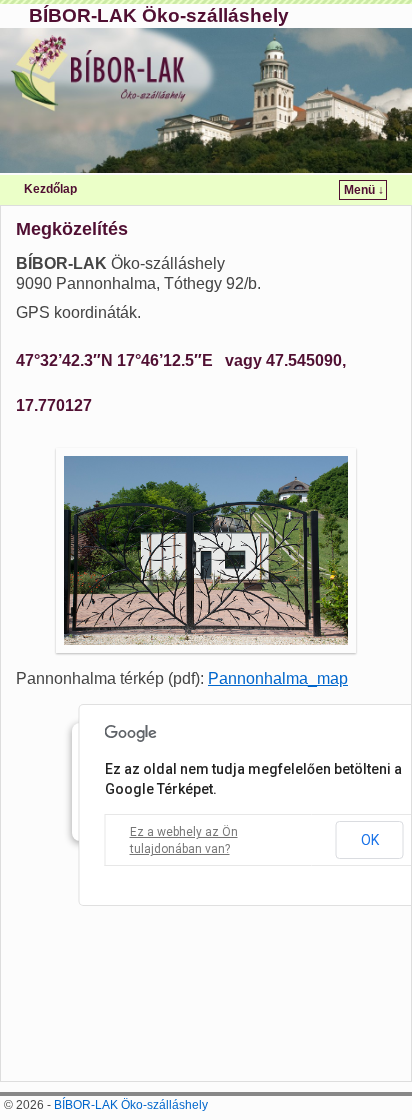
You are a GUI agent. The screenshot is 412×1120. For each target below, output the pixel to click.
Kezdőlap (50, 189)
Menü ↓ (364, 190)
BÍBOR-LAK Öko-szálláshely (159, 15)
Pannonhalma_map (278, 678)
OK (370, 840)
